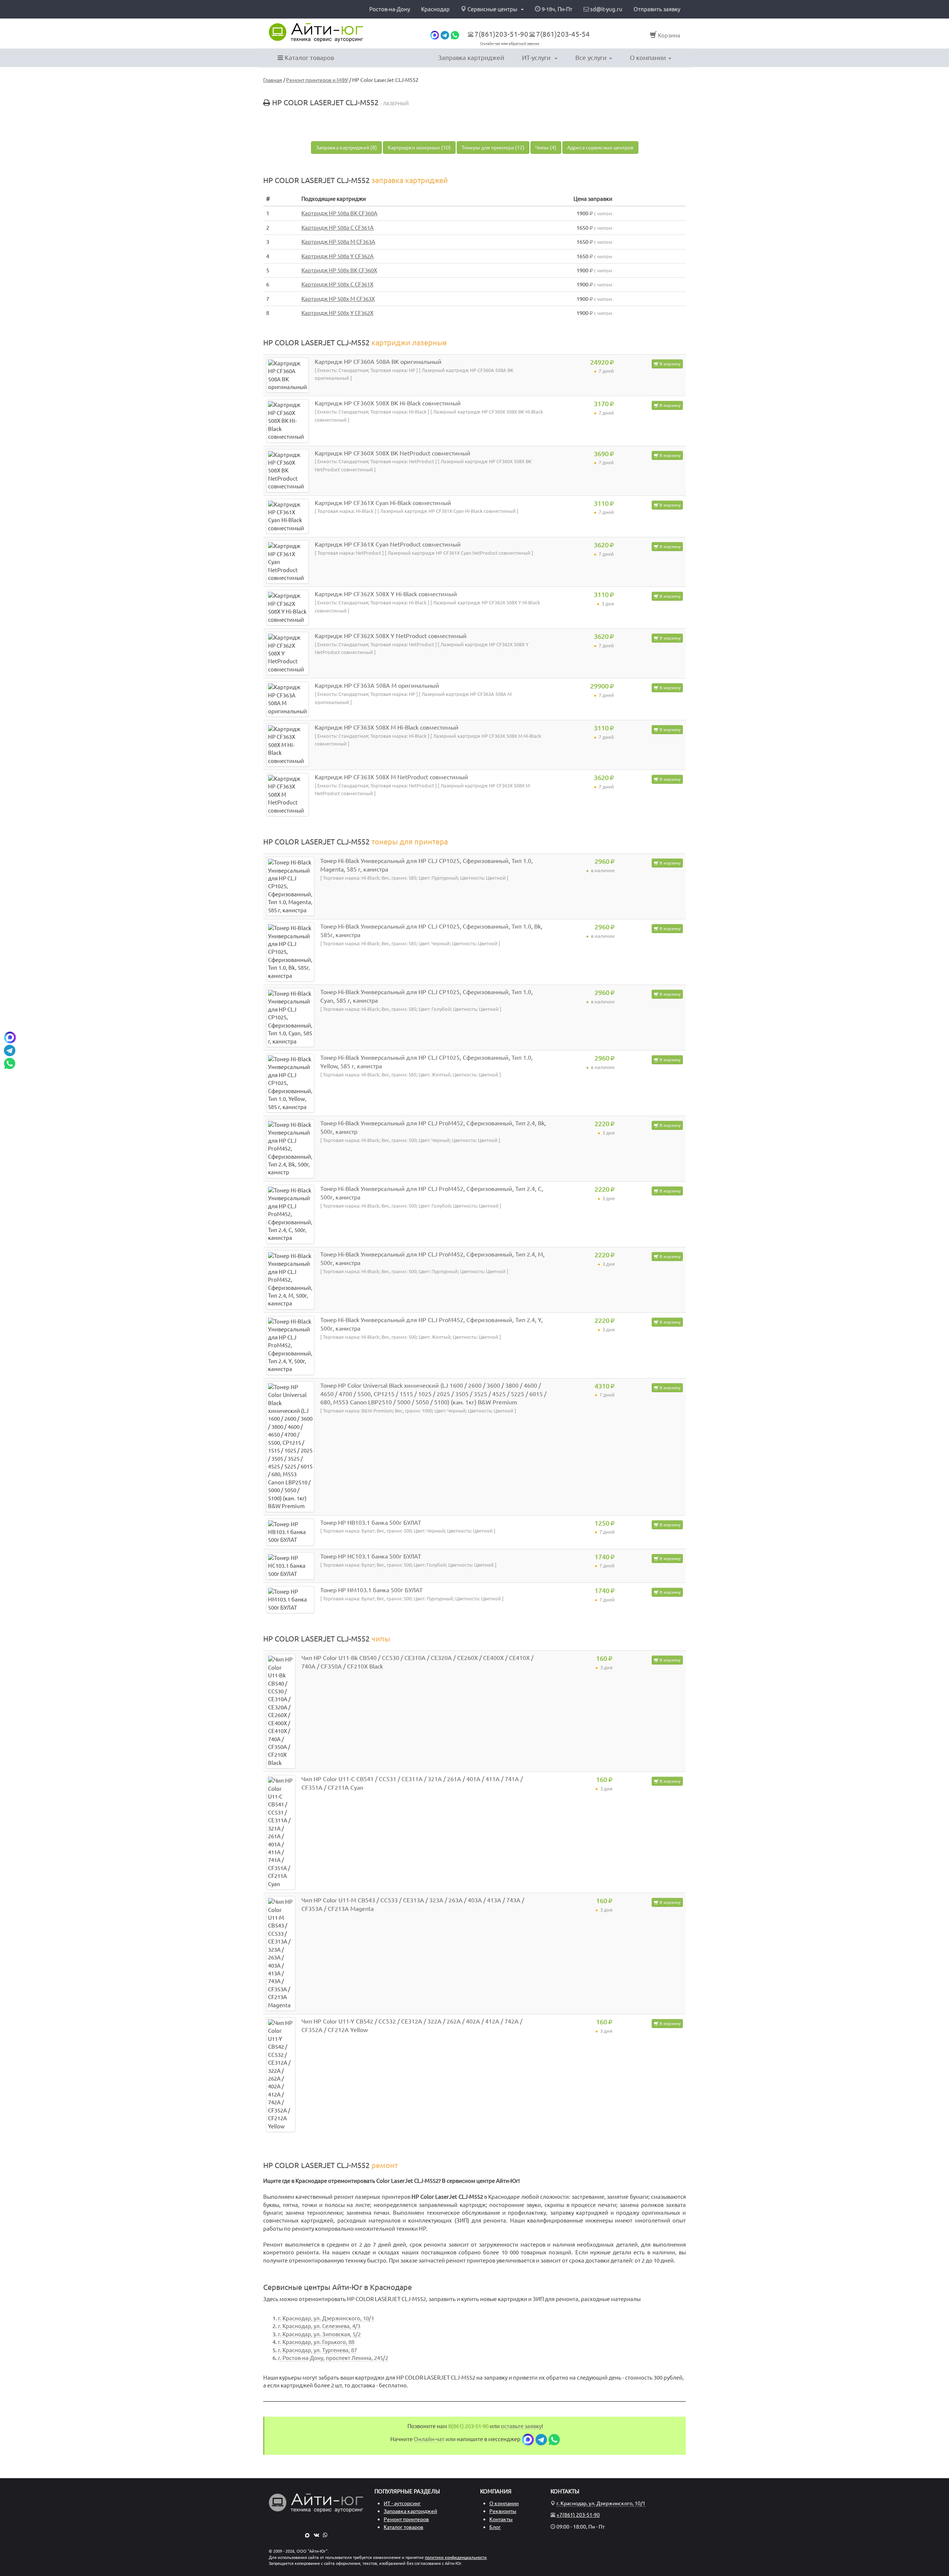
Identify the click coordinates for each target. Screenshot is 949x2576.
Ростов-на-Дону (390, 9)
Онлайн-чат (490, 44)
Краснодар (435, 9)
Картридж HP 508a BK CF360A (339, 213)
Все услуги (591, 58)
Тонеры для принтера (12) (493, 147)
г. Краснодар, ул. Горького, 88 (316, 2342)
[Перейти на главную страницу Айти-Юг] (316, 33)
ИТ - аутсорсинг (402, 2503)
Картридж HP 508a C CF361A (338, 228)
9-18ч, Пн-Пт (556, 9)
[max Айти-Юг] (307, 2535)
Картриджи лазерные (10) (419, 147)
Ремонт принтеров (406, 2519)
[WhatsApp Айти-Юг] (325, 2535)
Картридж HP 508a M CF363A (338, 242)
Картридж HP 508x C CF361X (337, 284)
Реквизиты (503, 2511)
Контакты (501, 2519)
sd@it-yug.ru (606, 9)
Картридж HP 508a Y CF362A (338, 256)
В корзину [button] (669, 364)
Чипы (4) (546, 147)
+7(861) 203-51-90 (578, 2515)
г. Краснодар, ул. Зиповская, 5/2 (319, 2334)
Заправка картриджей (471, 58)
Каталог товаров (309, 58)
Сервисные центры (492, 9)
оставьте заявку (521, 2426)
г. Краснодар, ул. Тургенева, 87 (318, 2350)
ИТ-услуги (537, 58)
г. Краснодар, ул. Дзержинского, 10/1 (326, 2318)
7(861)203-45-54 (563, 34)
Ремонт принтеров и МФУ (317, 80)
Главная (273, 80)
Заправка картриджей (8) (346, 147)
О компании (648, 58)
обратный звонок (524, 44)
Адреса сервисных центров (600, 147)
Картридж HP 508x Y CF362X (337, 313)
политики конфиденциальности (456, 2557)
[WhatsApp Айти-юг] (455, 35)
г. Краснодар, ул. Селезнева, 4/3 (319, 2326)
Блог (495, 2527)
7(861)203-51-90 (501, 34)
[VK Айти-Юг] (316, 2535)
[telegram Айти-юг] (445, 35)
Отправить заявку (657, 9)
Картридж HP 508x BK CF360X (339, 270)
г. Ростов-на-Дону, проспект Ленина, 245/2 (333, 2358)
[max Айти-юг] (435, 35)
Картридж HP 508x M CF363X (338, 299)
